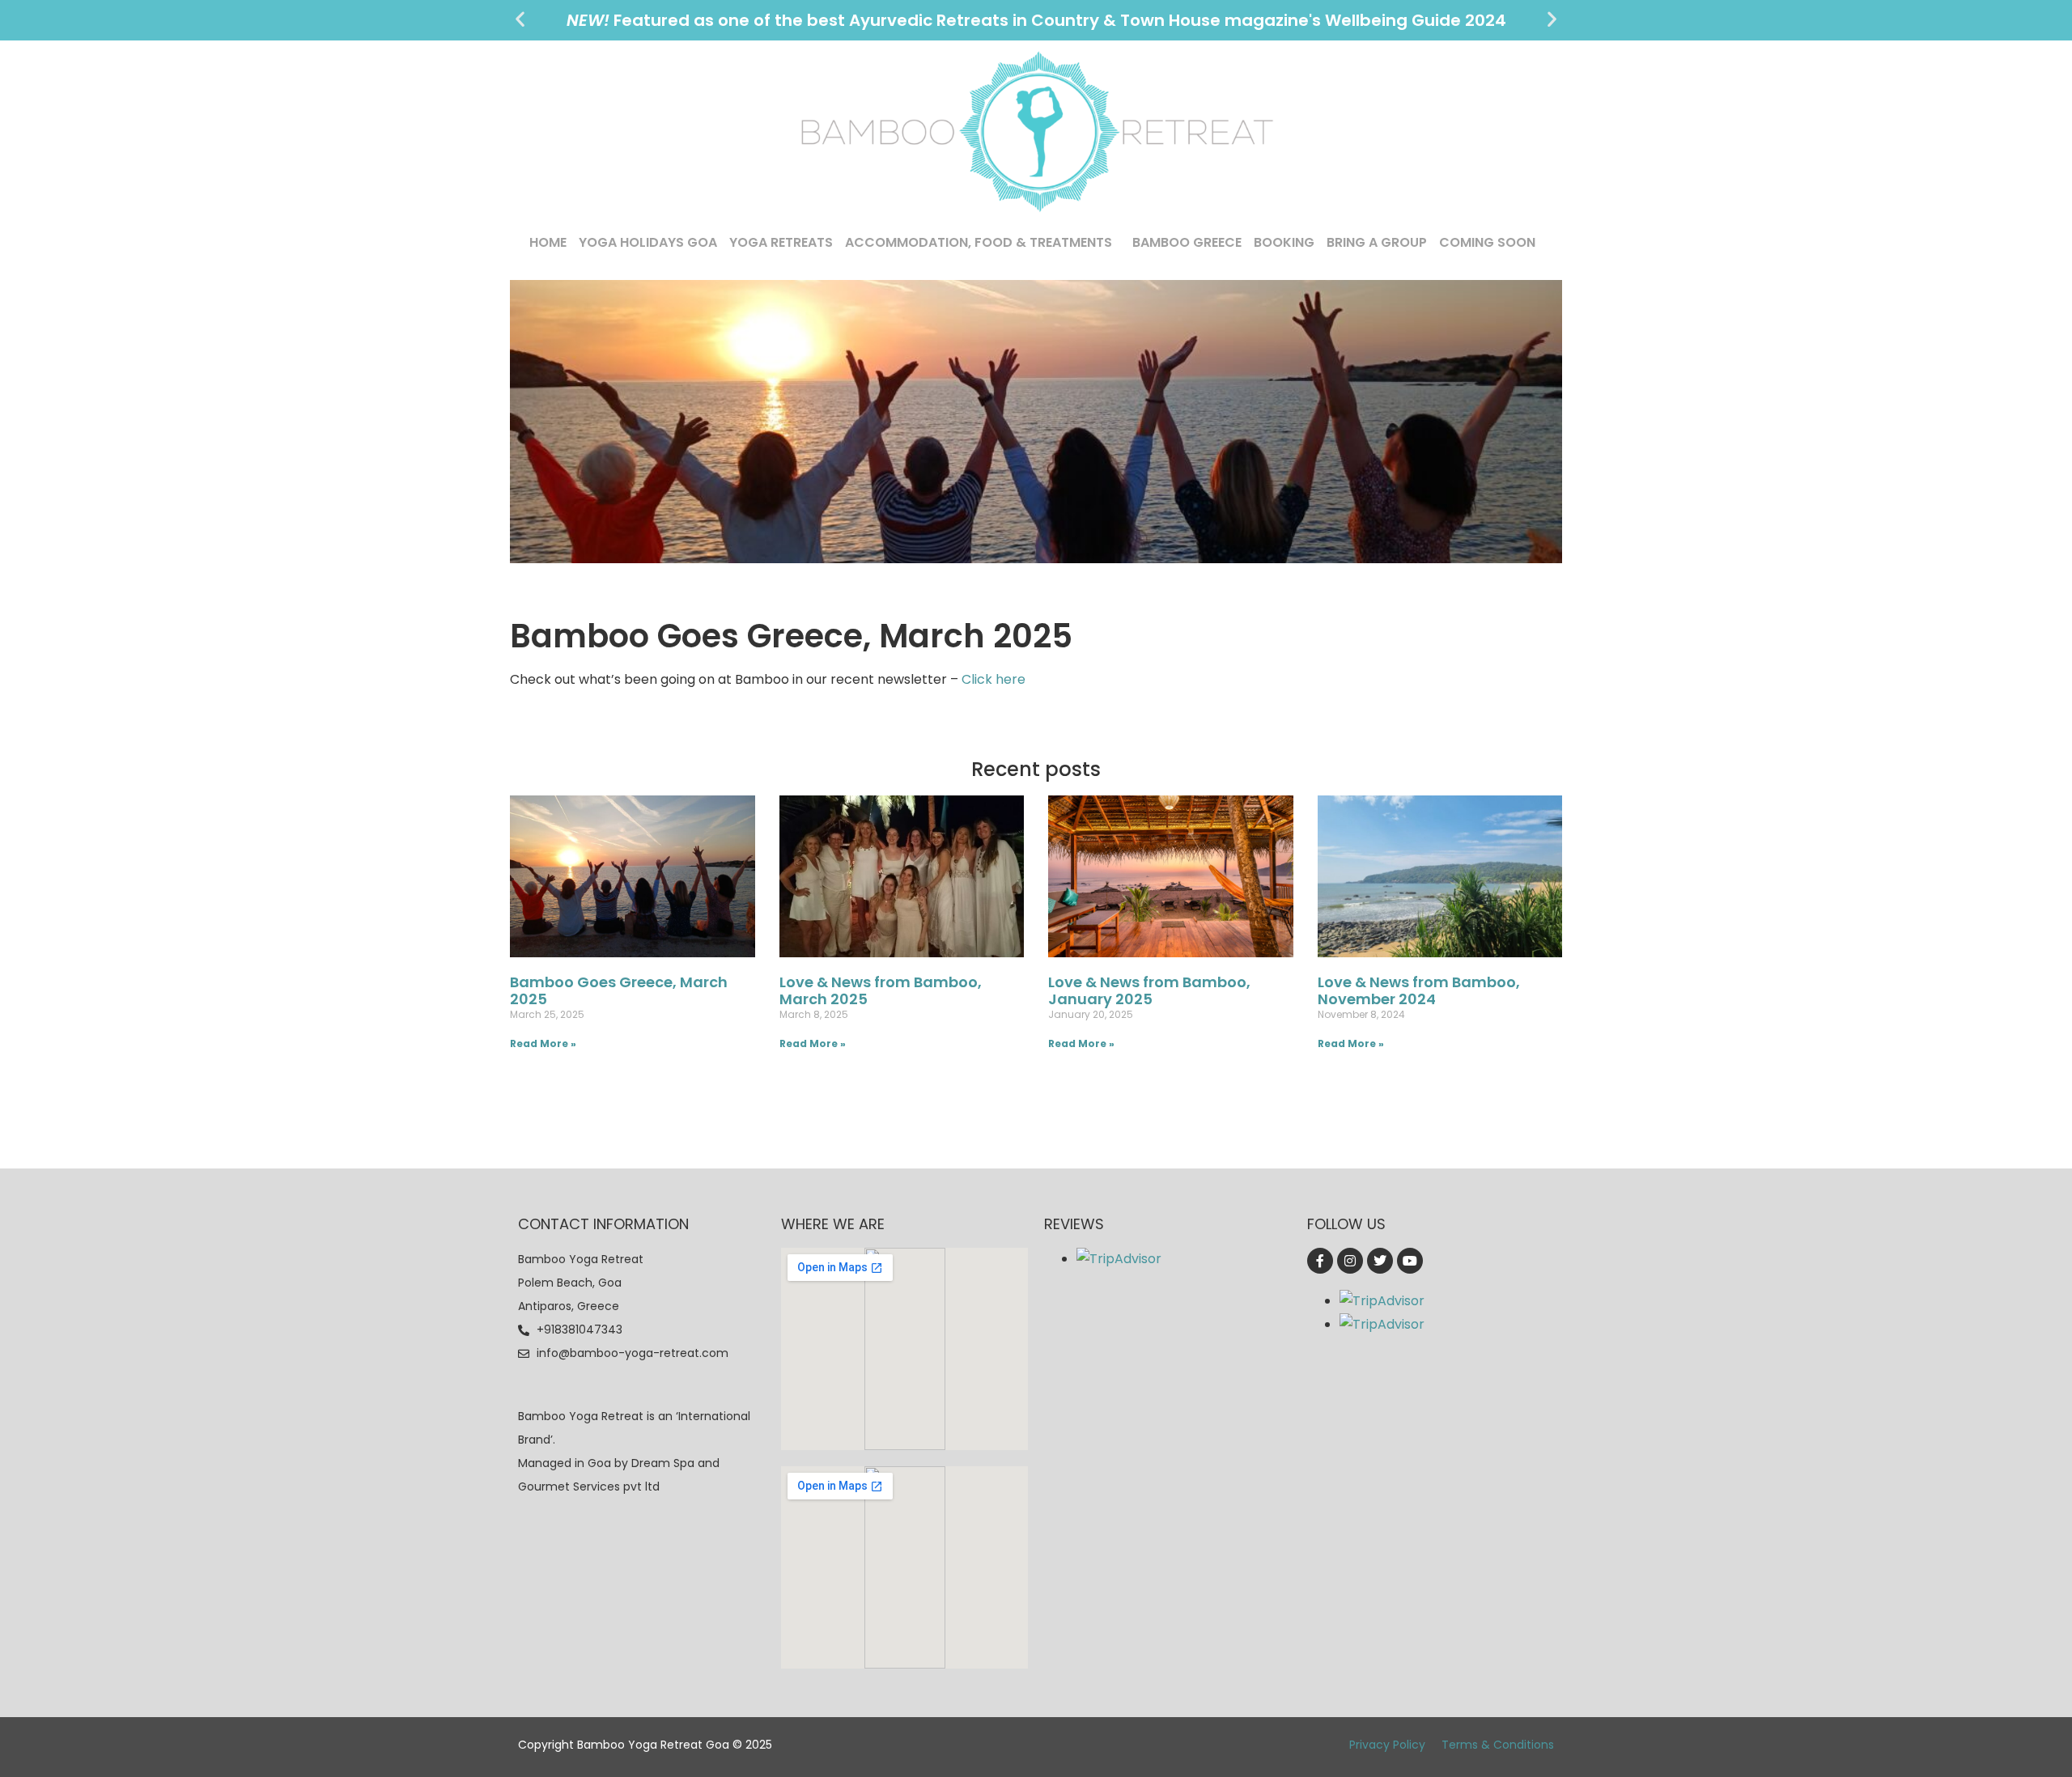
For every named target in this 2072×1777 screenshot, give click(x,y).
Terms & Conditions (1498, 1745)
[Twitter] (1380, 1261)
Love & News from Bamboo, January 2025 (1149, 991)
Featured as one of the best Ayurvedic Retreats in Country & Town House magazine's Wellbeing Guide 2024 (1036, 20)
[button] (520, 19)
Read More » (543, 1043)
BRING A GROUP (1377, 242)
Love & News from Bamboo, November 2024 (1419, 991)
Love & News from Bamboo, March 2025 (881, 991)
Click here (994, 679)
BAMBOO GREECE (1187, 242)
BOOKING (1284, 242)
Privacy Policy (1387, 1745)
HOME (548, 242)
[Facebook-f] (1320, 1261)
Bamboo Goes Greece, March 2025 (619, 991)
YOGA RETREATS (781, 242)
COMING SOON (1487, 242)
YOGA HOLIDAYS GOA (648, 242)
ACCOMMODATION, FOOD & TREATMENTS (979, 242)
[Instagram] (1350, 1261)
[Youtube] (1410, 1261)
